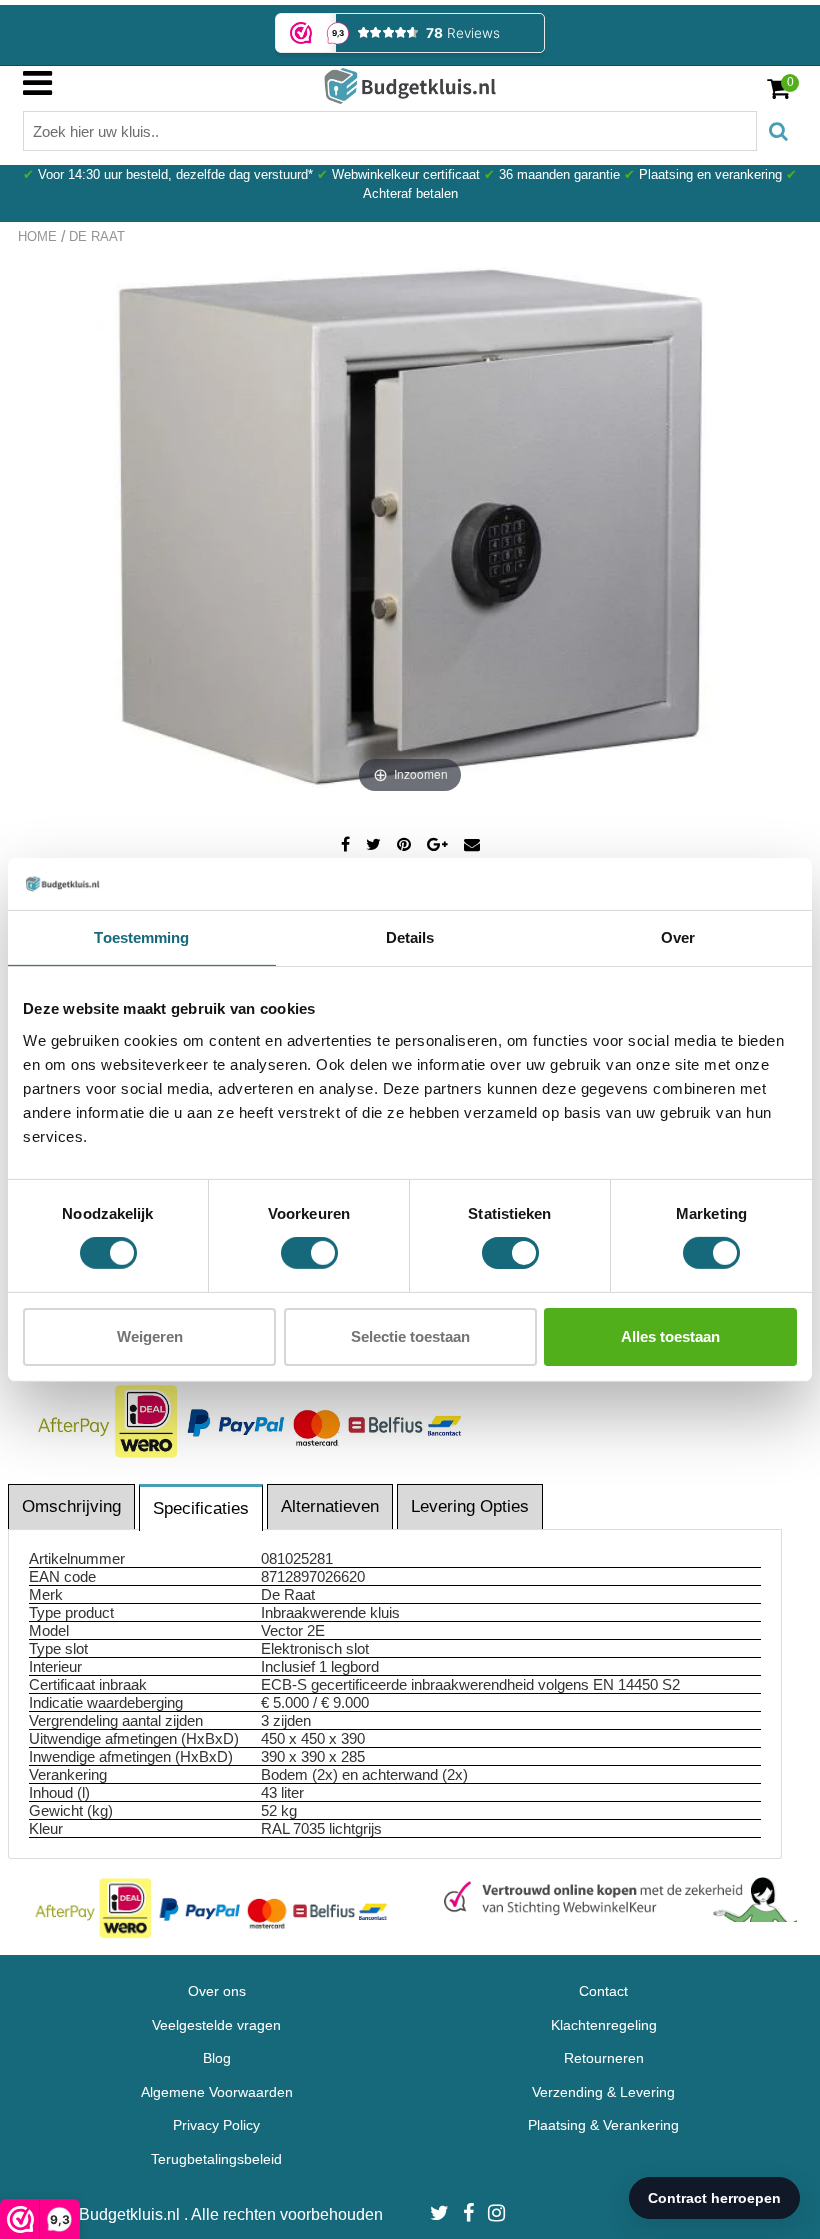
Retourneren (604, 2058)
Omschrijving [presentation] (71, 1506)
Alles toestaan (670, 1336)
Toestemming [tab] (141, 937)
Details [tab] (410, 937)
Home (37, 236)
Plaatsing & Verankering (603, 2125)
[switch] (309, 1253)
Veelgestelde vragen (216, 2025)
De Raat (97, 236)
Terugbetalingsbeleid (216, 2159)
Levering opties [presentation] (470, 1506)
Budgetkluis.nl (131, 2214)
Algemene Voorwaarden (217, 2092)
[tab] (72, 1506)
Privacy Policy (216, 2125)
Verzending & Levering (603, 2092)
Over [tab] (678, 937)
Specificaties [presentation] (201, 1508)
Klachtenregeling (604, 2025)
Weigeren (150, 1336)
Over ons (217, 1991)
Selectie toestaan (410, 1336)
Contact (603, 1991)
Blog (217, 2058)
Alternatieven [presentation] (330, 1506)
